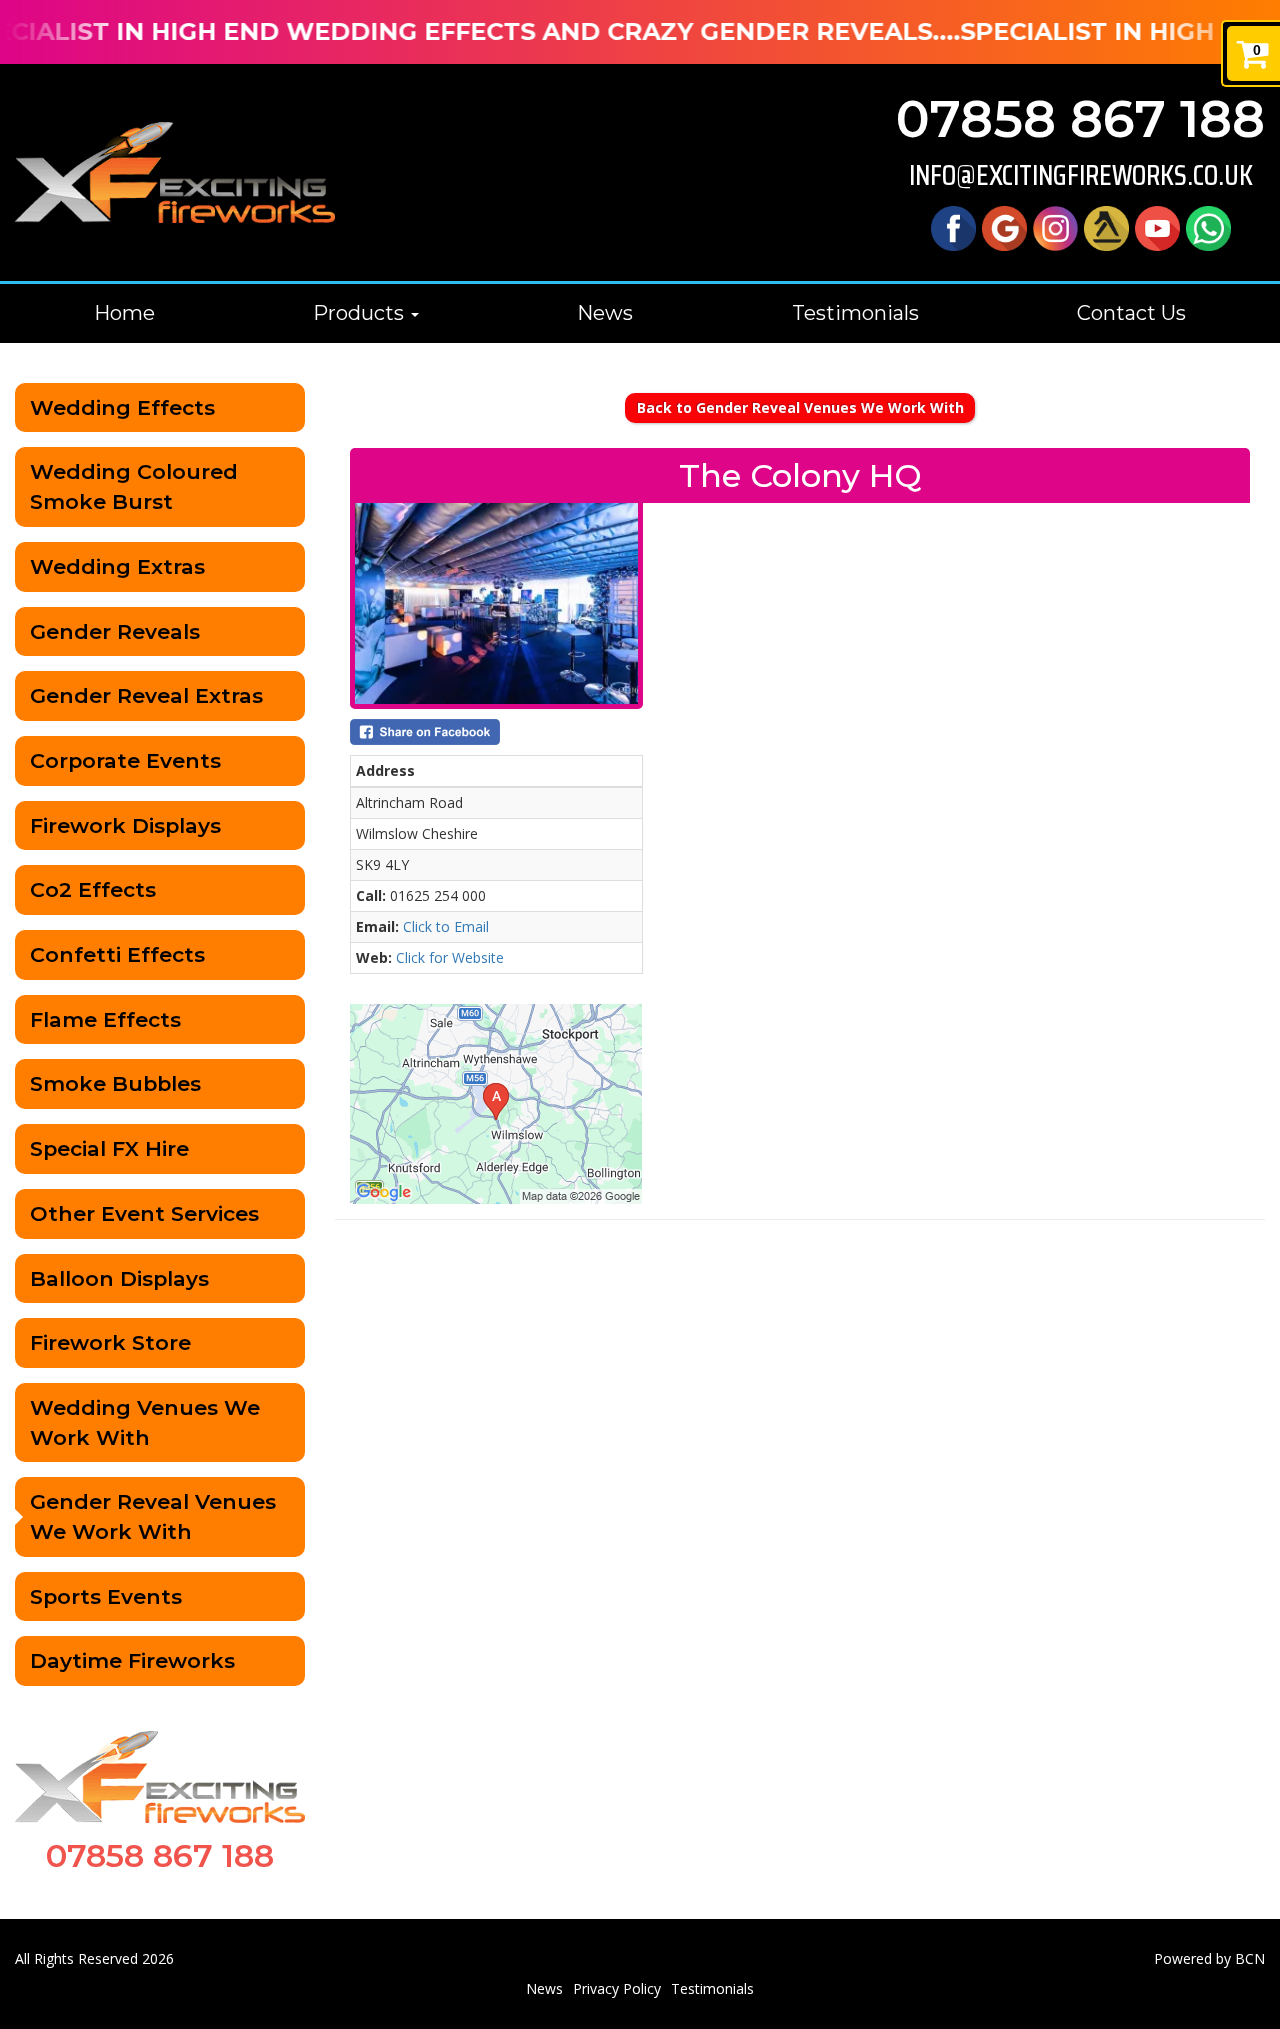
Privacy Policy (617, 1988)
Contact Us (1131, 313)
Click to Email (446, 926)
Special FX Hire (109, 1148)
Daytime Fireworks (132, 1660)
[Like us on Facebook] (953, 226)
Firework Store (110, 1342)
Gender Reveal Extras (146, 695)
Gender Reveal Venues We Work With (153, 1516)
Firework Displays (125, 825)
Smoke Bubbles (115, 1083)
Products (361, 313)
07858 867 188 (1080, 119)
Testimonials (855, 313)
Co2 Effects (93, 889)
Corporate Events (125, 760)
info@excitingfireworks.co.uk (1081, 175)
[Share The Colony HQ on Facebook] (496, 732)
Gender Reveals (115, 631)
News (605, 313)
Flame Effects (105, 1019)
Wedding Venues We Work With (145, 1422)
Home (124, 313)
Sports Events (106, 1596)
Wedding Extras (117, 566)
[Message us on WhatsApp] (1208, 226)
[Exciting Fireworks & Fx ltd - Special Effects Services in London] (175, 172)
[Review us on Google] (1004, 226)
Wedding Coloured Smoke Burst (134, 486)
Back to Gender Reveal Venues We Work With (800, 407)
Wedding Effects (122, 407)
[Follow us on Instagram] (1055, 226)
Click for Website (450, 957)
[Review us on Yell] (1106, 226)
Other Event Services (144, 1213)
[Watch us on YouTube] (1157, 226)
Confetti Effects (117, 954)
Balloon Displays (119, 1278)
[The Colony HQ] (496, 603)
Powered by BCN (1209, 1958)
